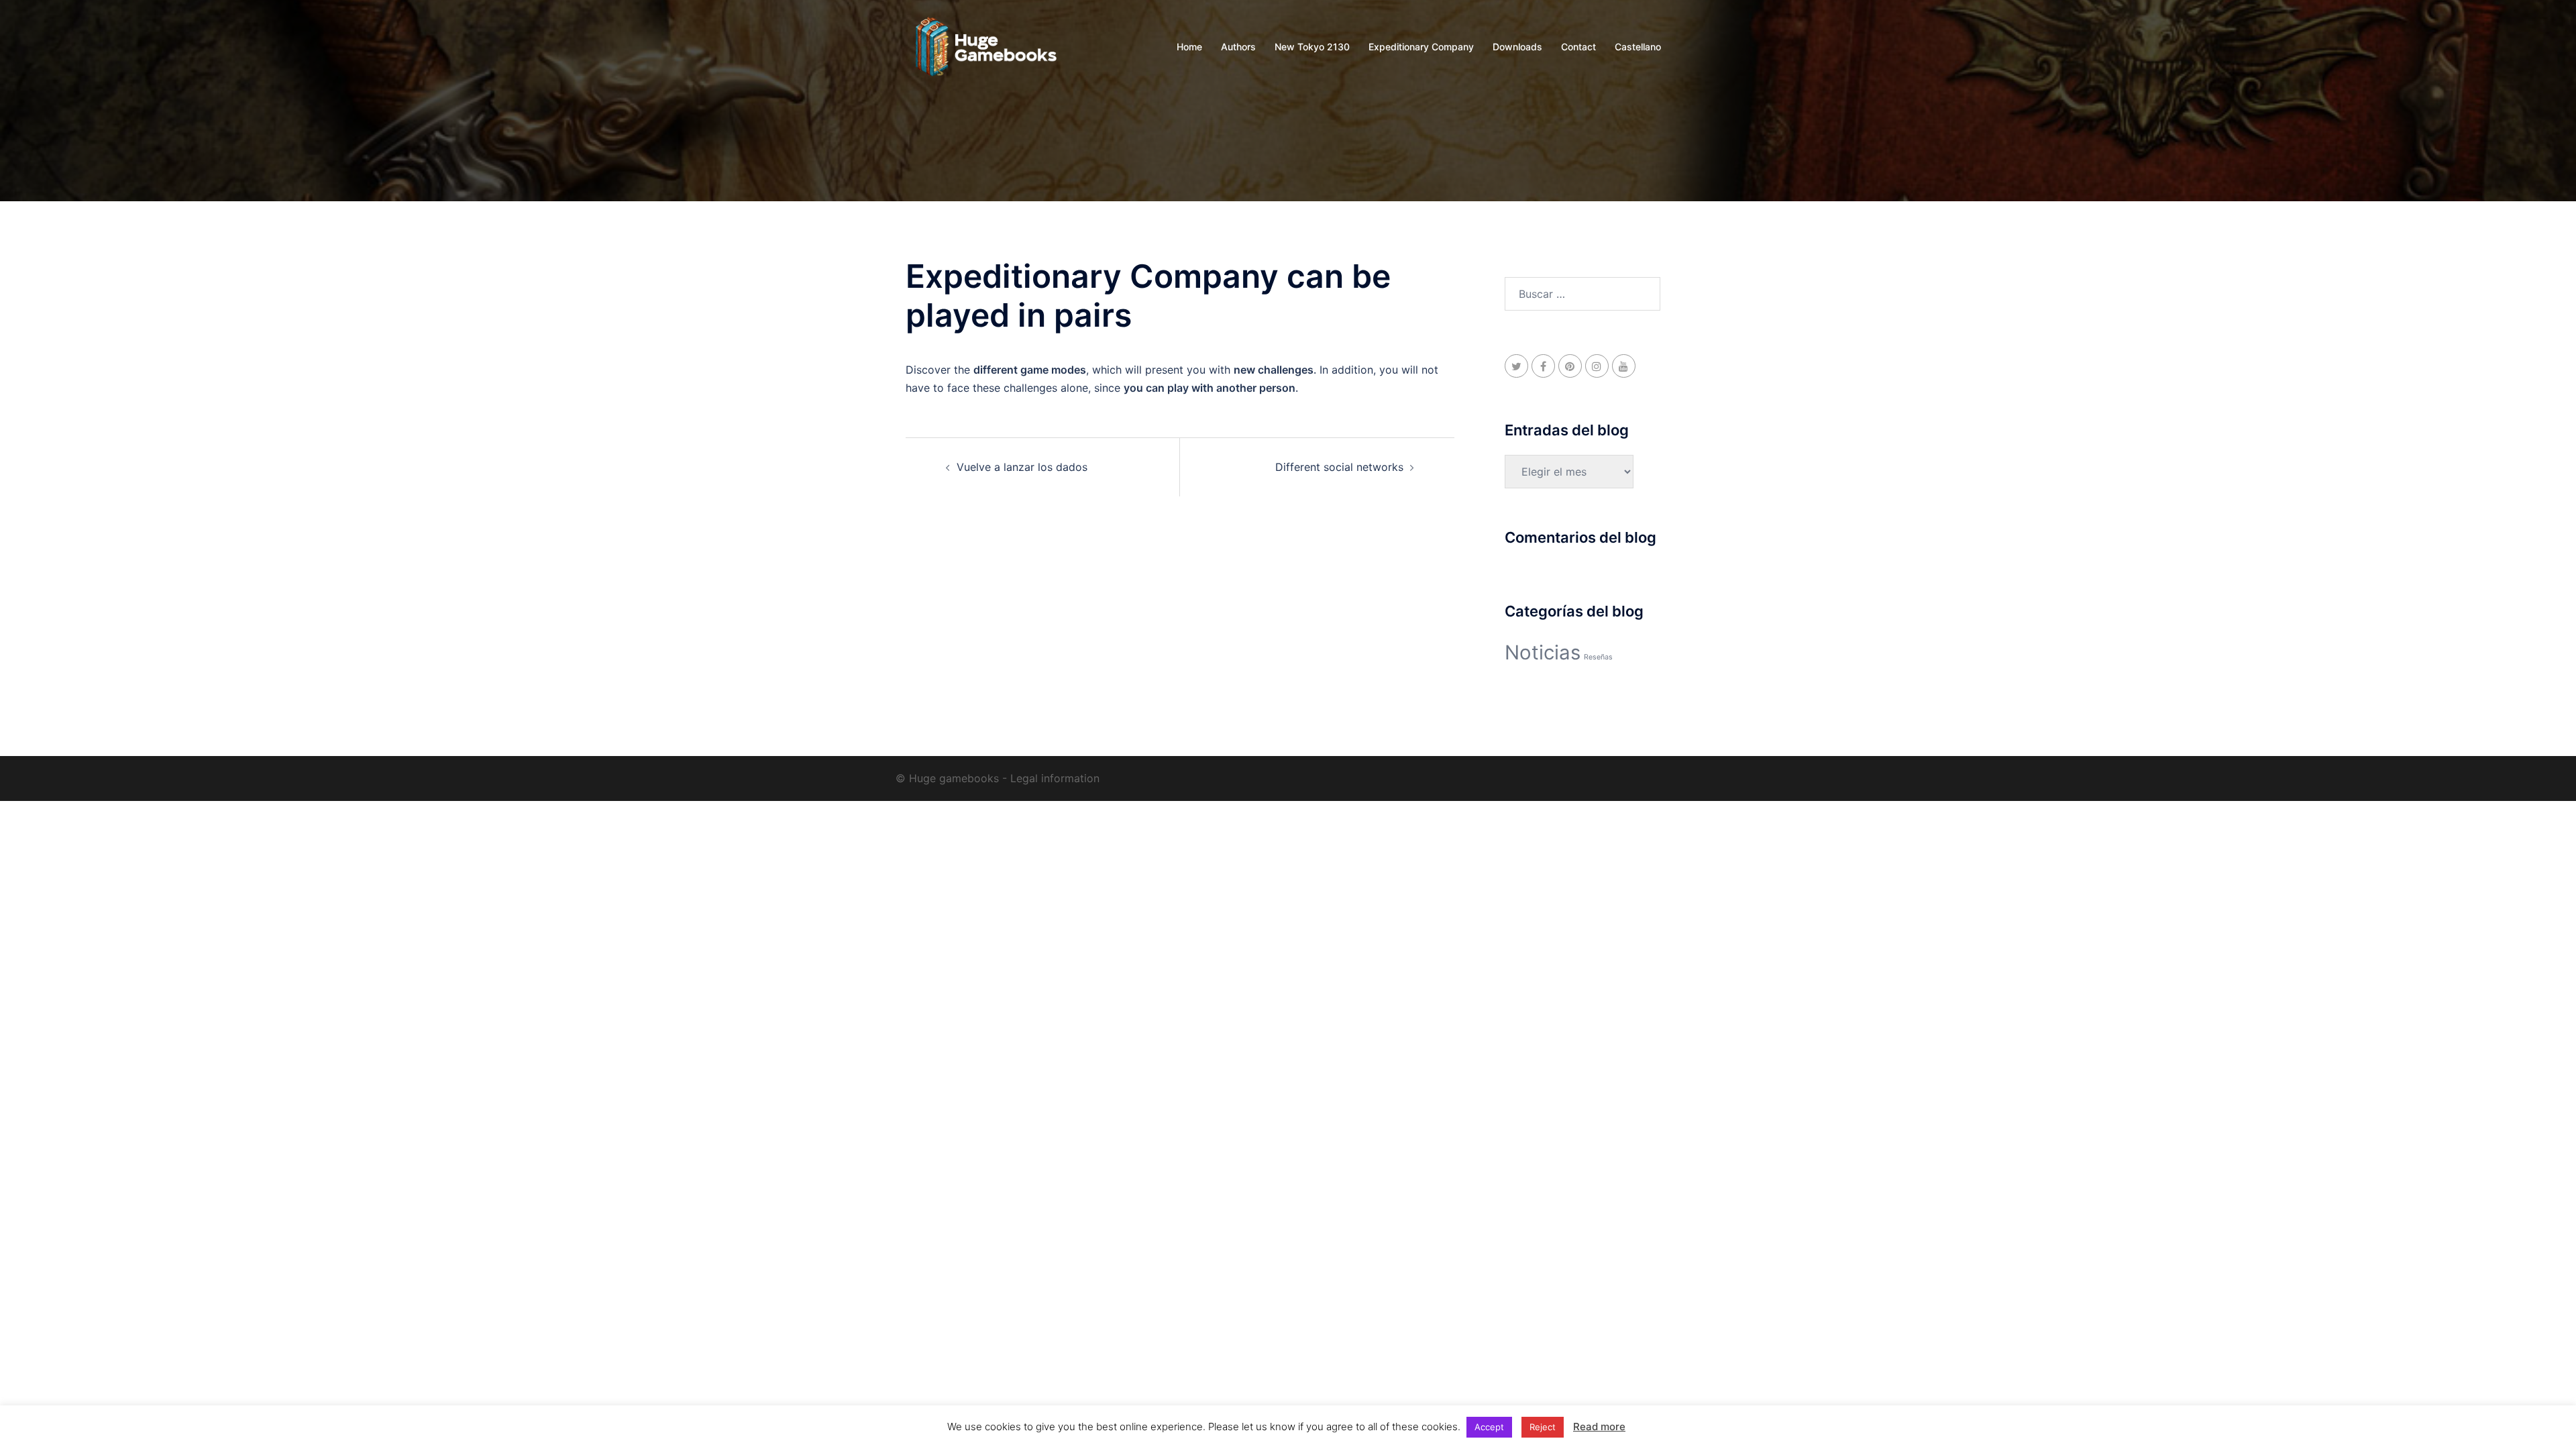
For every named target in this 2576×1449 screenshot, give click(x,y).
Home (1189, 47)
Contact (1578, 47)
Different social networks (1339, 467)
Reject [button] (1543, 1427)
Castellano (1638, 47)
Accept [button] (1489, 1427)
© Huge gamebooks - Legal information (998, 778)
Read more (1599, 1427)
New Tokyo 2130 (1312, 47)
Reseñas (1598, 657)
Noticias (1543, 652)
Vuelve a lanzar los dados (1022, 467)
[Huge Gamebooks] (986, 46)
